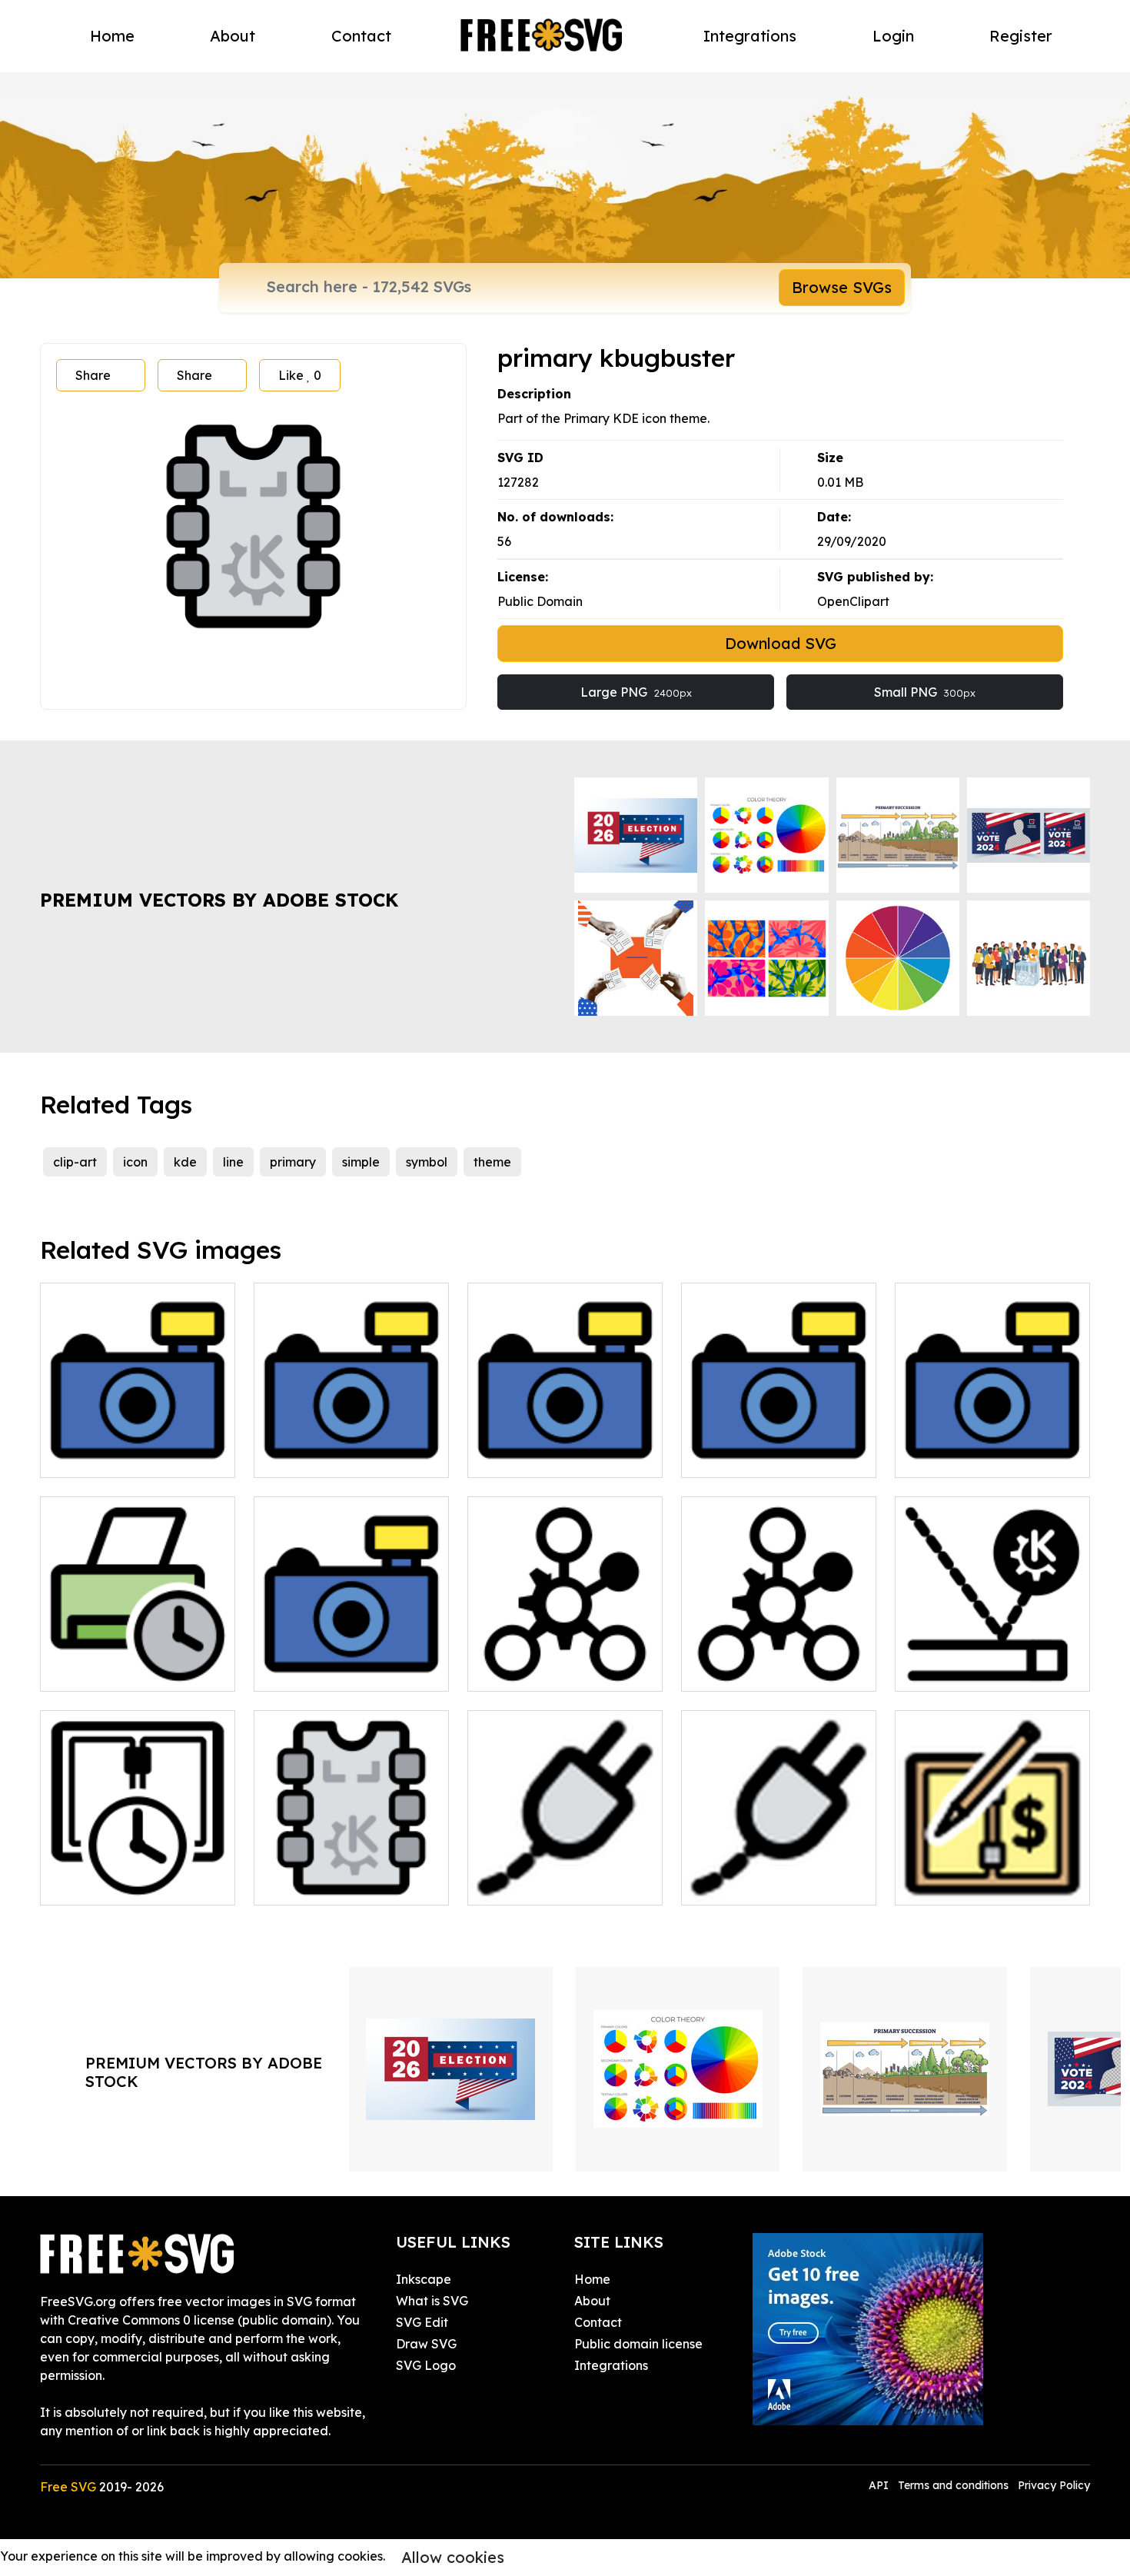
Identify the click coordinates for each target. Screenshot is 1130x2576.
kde (185, 1162)
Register (1021, 36)
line (233, 1162)
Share (93, 375)
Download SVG (781, 643)
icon (135, 1162)
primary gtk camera (330, 1670)
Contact (361, 36)
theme (492, 1162)
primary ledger (956, 1884)
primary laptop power (549, 1884)
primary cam (95, 1456)
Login (893, 36)
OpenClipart (853, 601)
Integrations (750, 36)
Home (112, 36)
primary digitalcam (969, 1456)
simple (361, 1162)
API (880, 2485)
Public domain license (638, 2344)
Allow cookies (453, 2557)
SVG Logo (426, 2365)
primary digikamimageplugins (565, 1447)
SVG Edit (422, 2322)
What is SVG (432, 2301)
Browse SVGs (842, 287)
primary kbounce (962, 1670)
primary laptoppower (761, 1884)
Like (300, 375)
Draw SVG (426, 2344)
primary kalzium (532, 1670)
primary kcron (98, 1884)
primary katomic (747, 1670)
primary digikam (747, 1456)
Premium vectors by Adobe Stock (219, 900)
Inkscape (424, 2279)
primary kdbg (311, 1884)
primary (293, 1162)
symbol (427, 1162)
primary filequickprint (120, 1670)
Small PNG (925, 692)
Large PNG (636, 692)
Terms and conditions (953, 2485)
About (233, 36)
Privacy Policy (1054, 2485)
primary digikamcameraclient (352, 1447)
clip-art (75, 1162)
